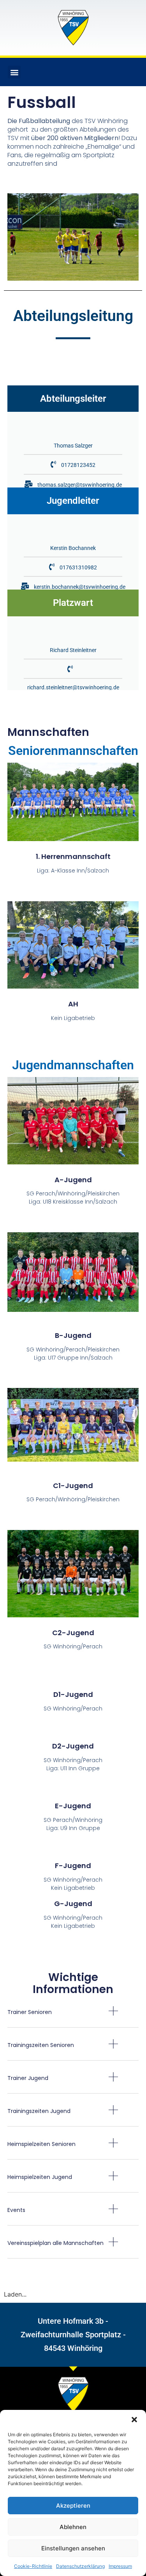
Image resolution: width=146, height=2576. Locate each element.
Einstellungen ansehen (73, 2548)
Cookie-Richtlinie (33, 2566)
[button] (134, 2420)
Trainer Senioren (30, 2012)
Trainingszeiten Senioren (41, 2045)
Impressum (120, 2566)
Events (16, 2210)
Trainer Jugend (28, 2078)
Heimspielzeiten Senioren (41, 2144)
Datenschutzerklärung (80, 2566)
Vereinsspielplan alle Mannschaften (55, 2243)
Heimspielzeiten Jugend (40, 2177)
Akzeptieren (73, 2506)
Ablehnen (73, 2527)
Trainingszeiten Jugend (39, 2111)
